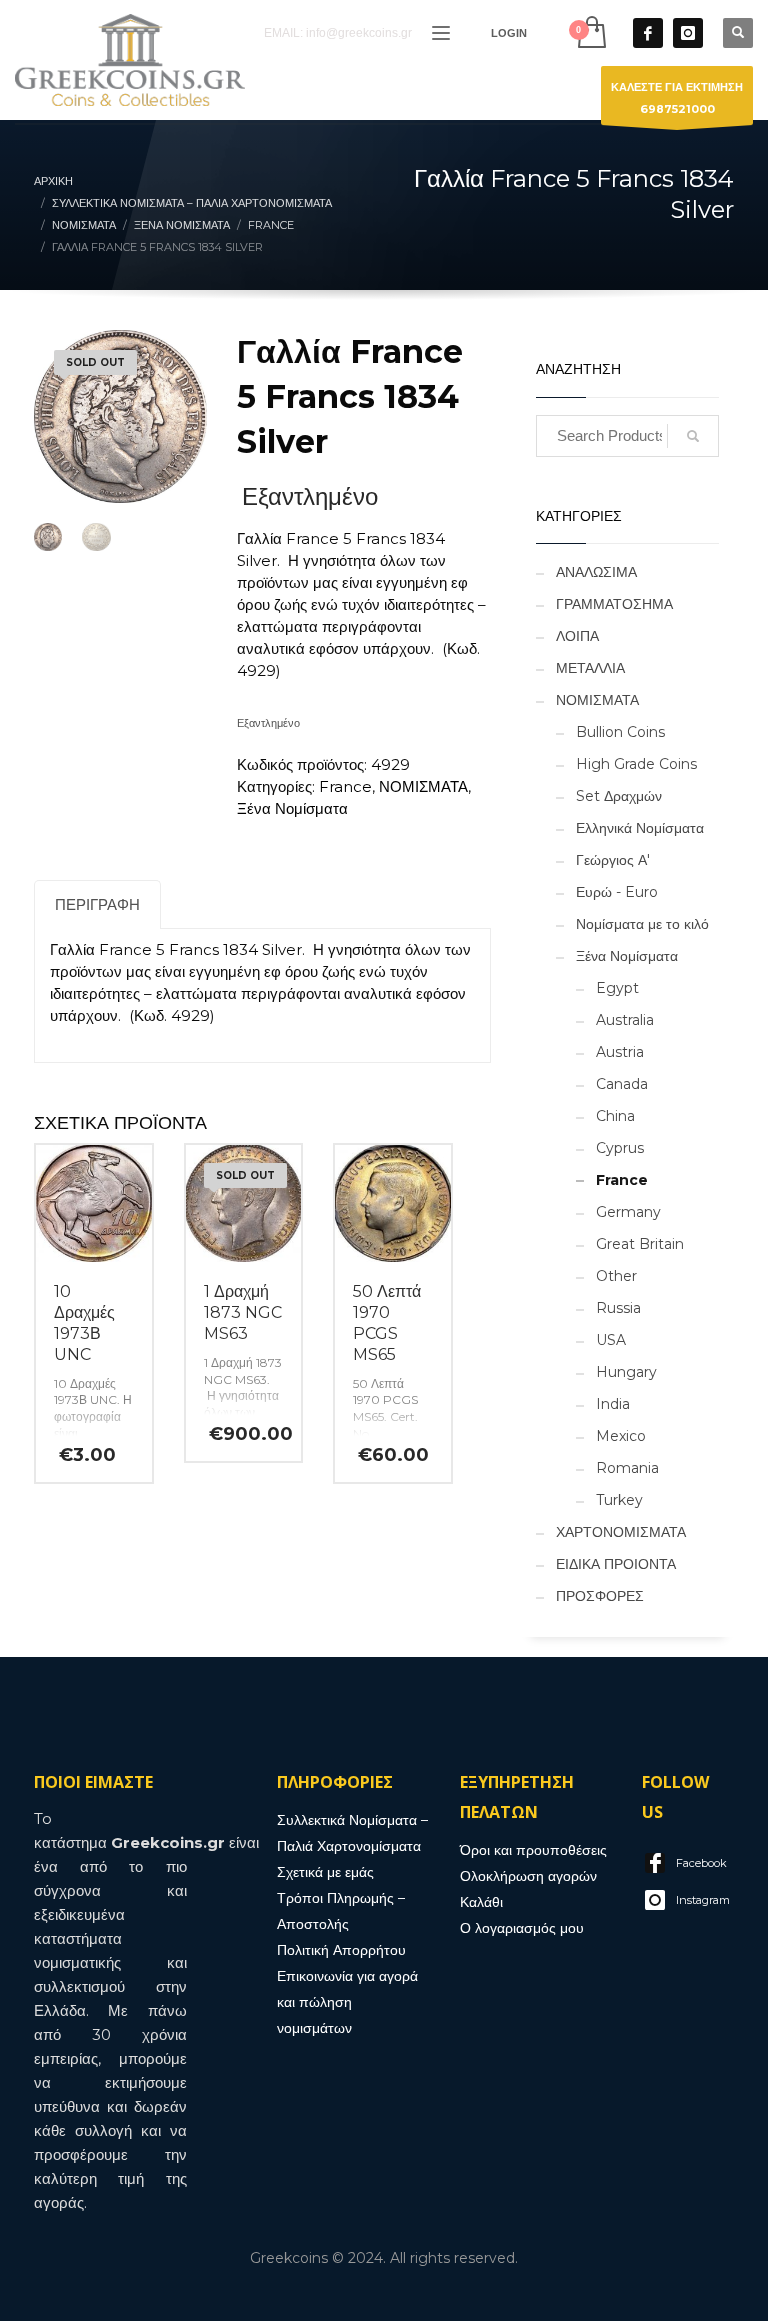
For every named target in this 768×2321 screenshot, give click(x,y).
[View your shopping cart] (590, 32)
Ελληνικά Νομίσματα (640, 828)
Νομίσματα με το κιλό (642, 924)
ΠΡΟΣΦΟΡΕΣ (600, 1596)
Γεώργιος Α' (613, 860)
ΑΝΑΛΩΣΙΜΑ (596, 572)
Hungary (626, 1372)
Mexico (621, 1436)
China (615, 1116)
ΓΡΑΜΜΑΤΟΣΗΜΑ (614, 604)
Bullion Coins (620, 732)
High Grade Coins (636, 764)
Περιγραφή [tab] (97, 904)
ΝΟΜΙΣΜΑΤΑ (423, 786)
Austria (620, 1052)
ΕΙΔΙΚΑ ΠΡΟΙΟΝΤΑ (616, 1564)
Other (616, 1276)
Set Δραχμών (619, 796)
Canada (622, 1084)
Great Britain (640, 1244)
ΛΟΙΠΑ (577, 636)
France (345, 786)
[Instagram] (688, 33)
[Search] (693, 436)
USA (611, 1340)
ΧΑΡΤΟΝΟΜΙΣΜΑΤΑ (621, 1532)
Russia (618, 1308)
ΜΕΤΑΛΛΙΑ (590, 668)
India (613, 1404)
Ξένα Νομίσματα (292, 808)
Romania (627, 1468)
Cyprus (620, 1148)
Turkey (619, 1500)
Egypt (617, 988)
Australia (625, 1020)
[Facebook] (648, 33)
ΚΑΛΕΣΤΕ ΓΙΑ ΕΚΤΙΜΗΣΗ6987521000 (677, 98)
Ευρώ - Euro (617, 892)
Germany (628, 1212)
